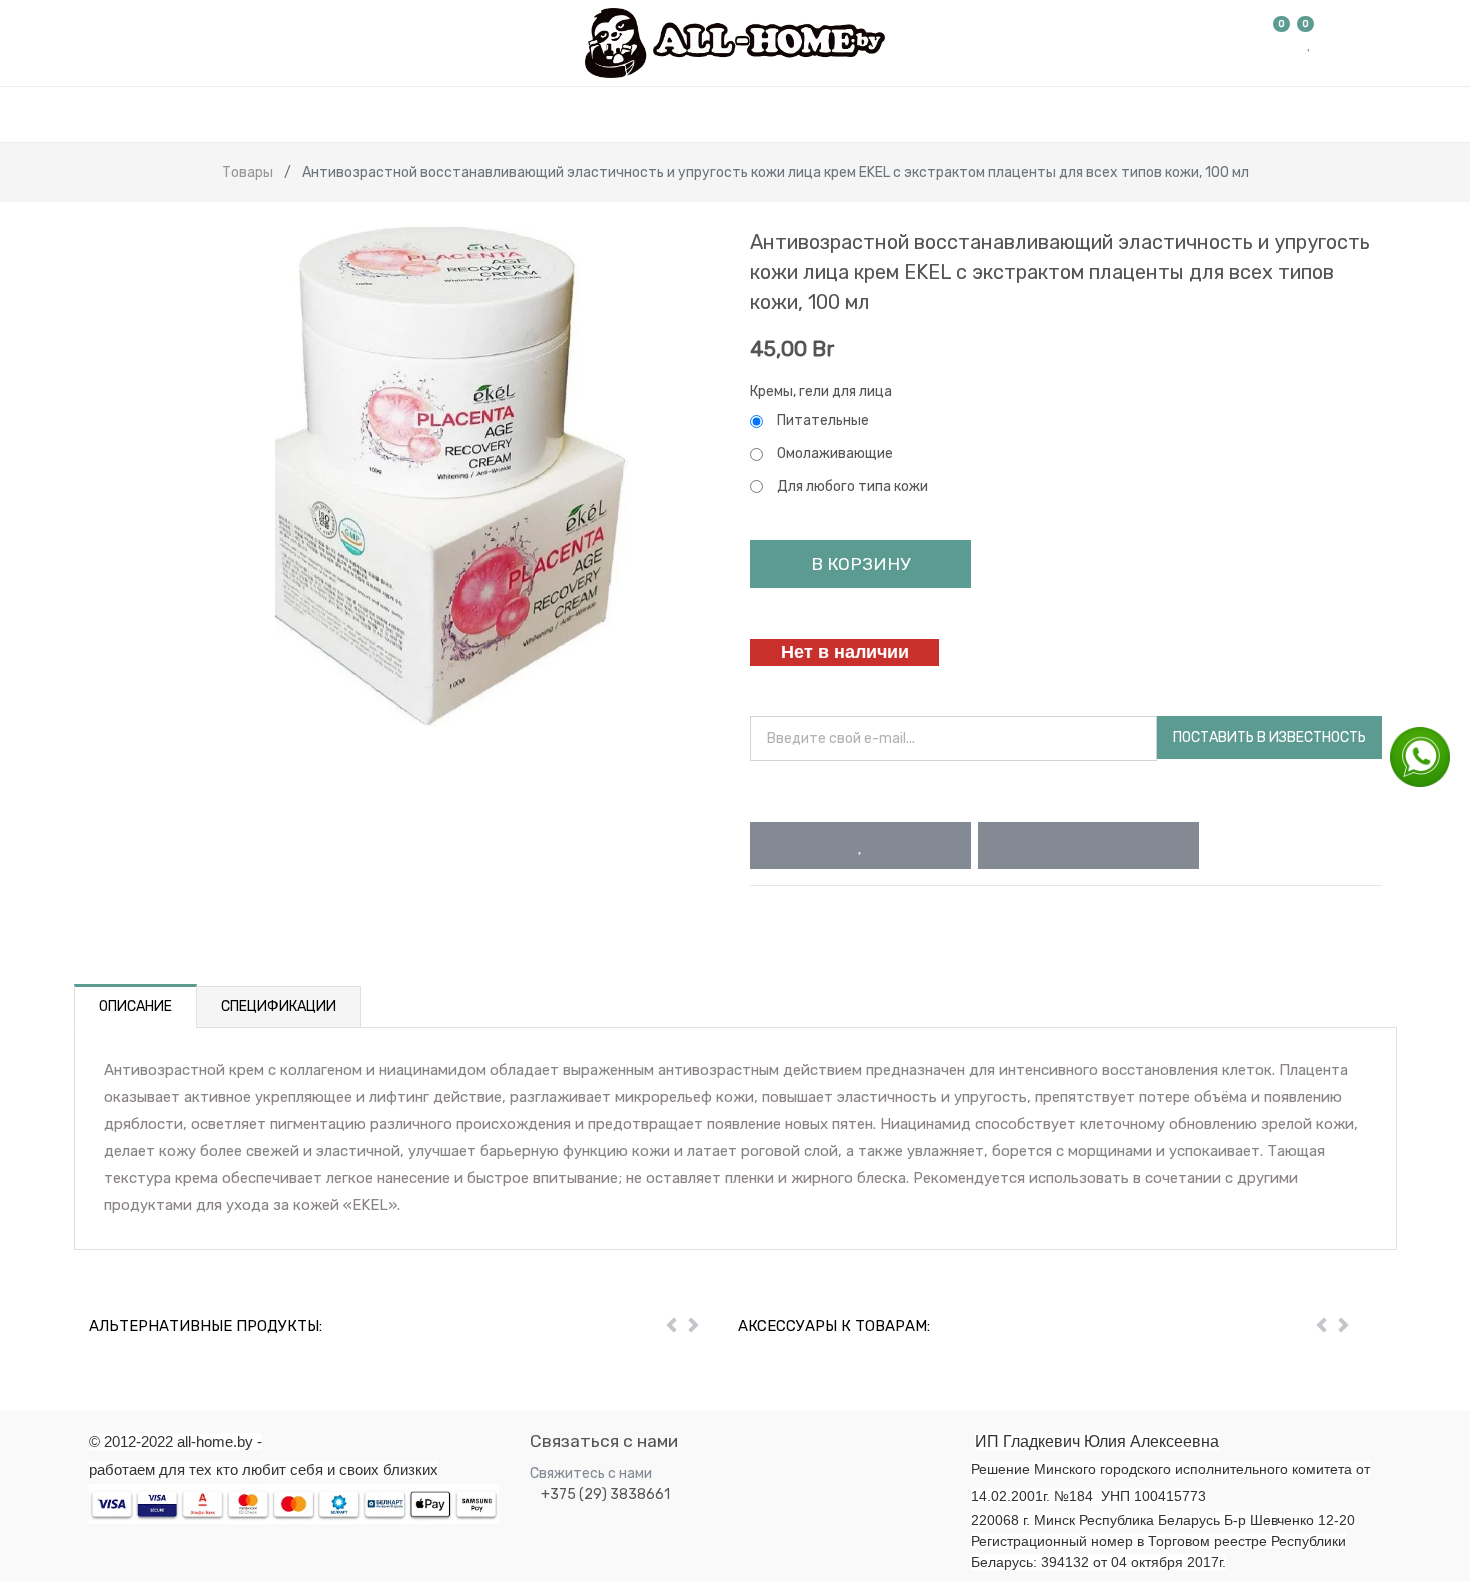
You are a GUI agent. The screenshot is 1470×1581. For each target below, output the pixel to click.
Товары (247, 172)
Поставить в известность (1269, 737)
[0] (1282, 43)
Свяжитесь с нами (591, 1473)
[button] (860, 846)
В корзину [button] (860, 564)
